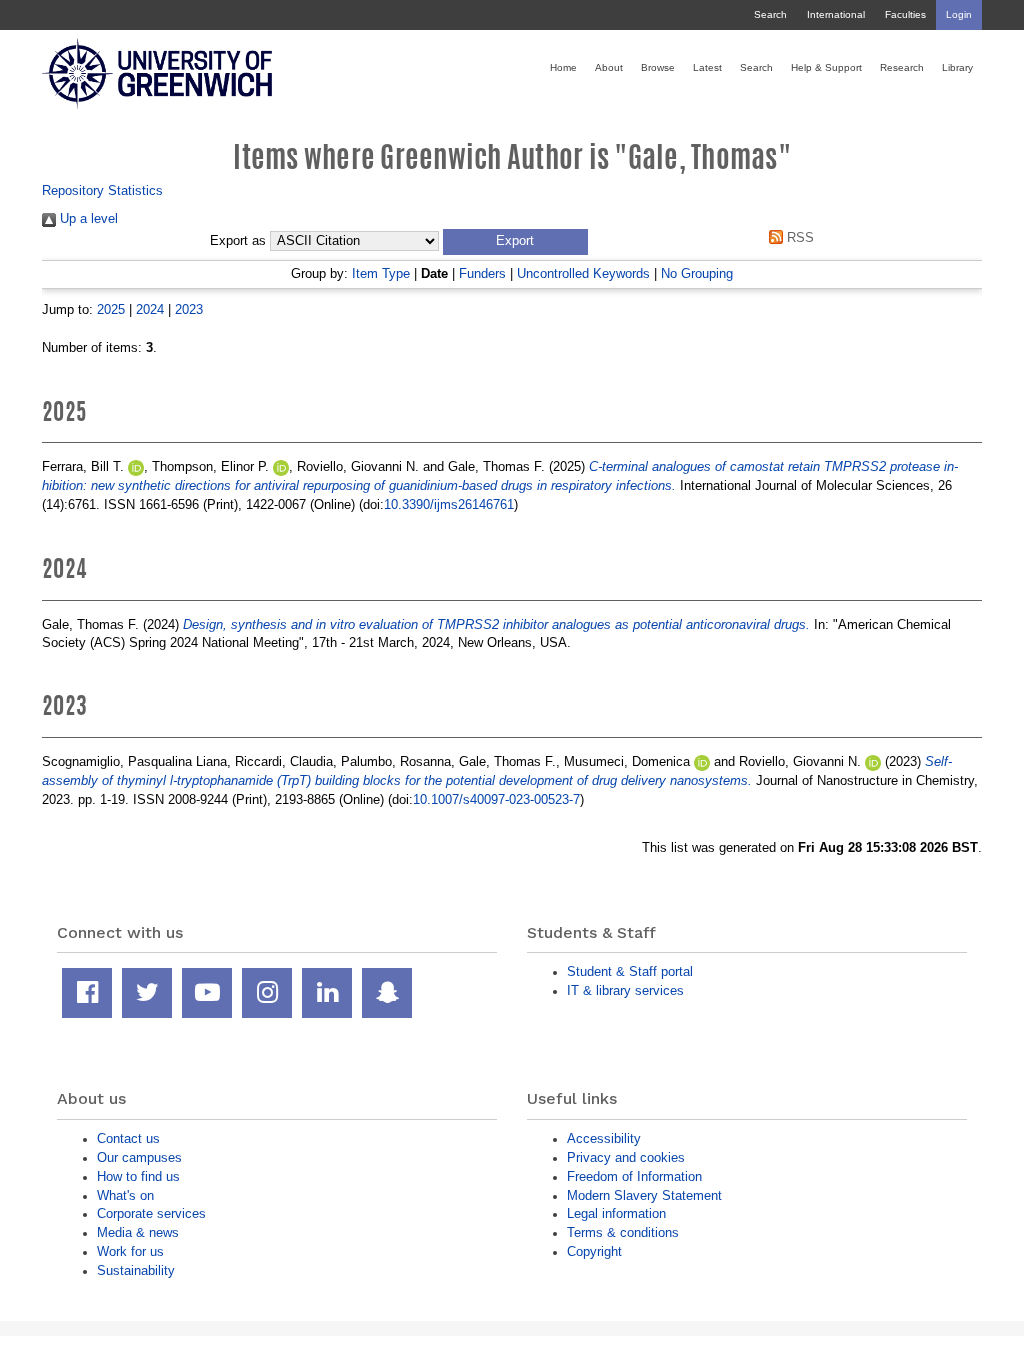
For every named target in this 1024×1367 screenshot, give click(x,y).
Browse (658, 67)
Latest (707, 67)
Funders (482, 273)
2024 (150, 309)
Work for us (130, 1251)
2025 (111, 309)
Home (563, 67)
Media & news (138, 1232)
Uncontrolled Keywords (583, 273)
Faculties (905, 14)
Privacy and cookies (626, 1157)
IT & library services (625, 990)
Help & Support (826, 67)
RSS (798, 237)
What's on (125, 1195)
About (609, 67)
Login (959, 14)
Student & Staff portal (630, 971)
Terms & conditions (623, 1232)
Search (770, 14)
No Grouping (697, 273)
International (836, 14)
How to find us (138, 1176)
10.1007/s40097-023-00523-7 (496, 799)
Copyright (594, 1251)
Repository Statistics (102, 190)
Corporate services (151, 1213)
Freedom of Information (634, 1176)
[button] (515, 242)
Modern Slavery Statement (644, 1195)
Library (957, 67)
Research (902, 67)
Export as (238, 241)
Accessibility (604, 1138)
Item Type (381, 273)
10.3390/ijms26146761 (449, 504)
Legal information (616, 1213)
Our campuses (139, 1157)
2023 (189, 309)
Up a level (87, 218)
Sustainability (136, 1270)
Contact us (128, 1138)
